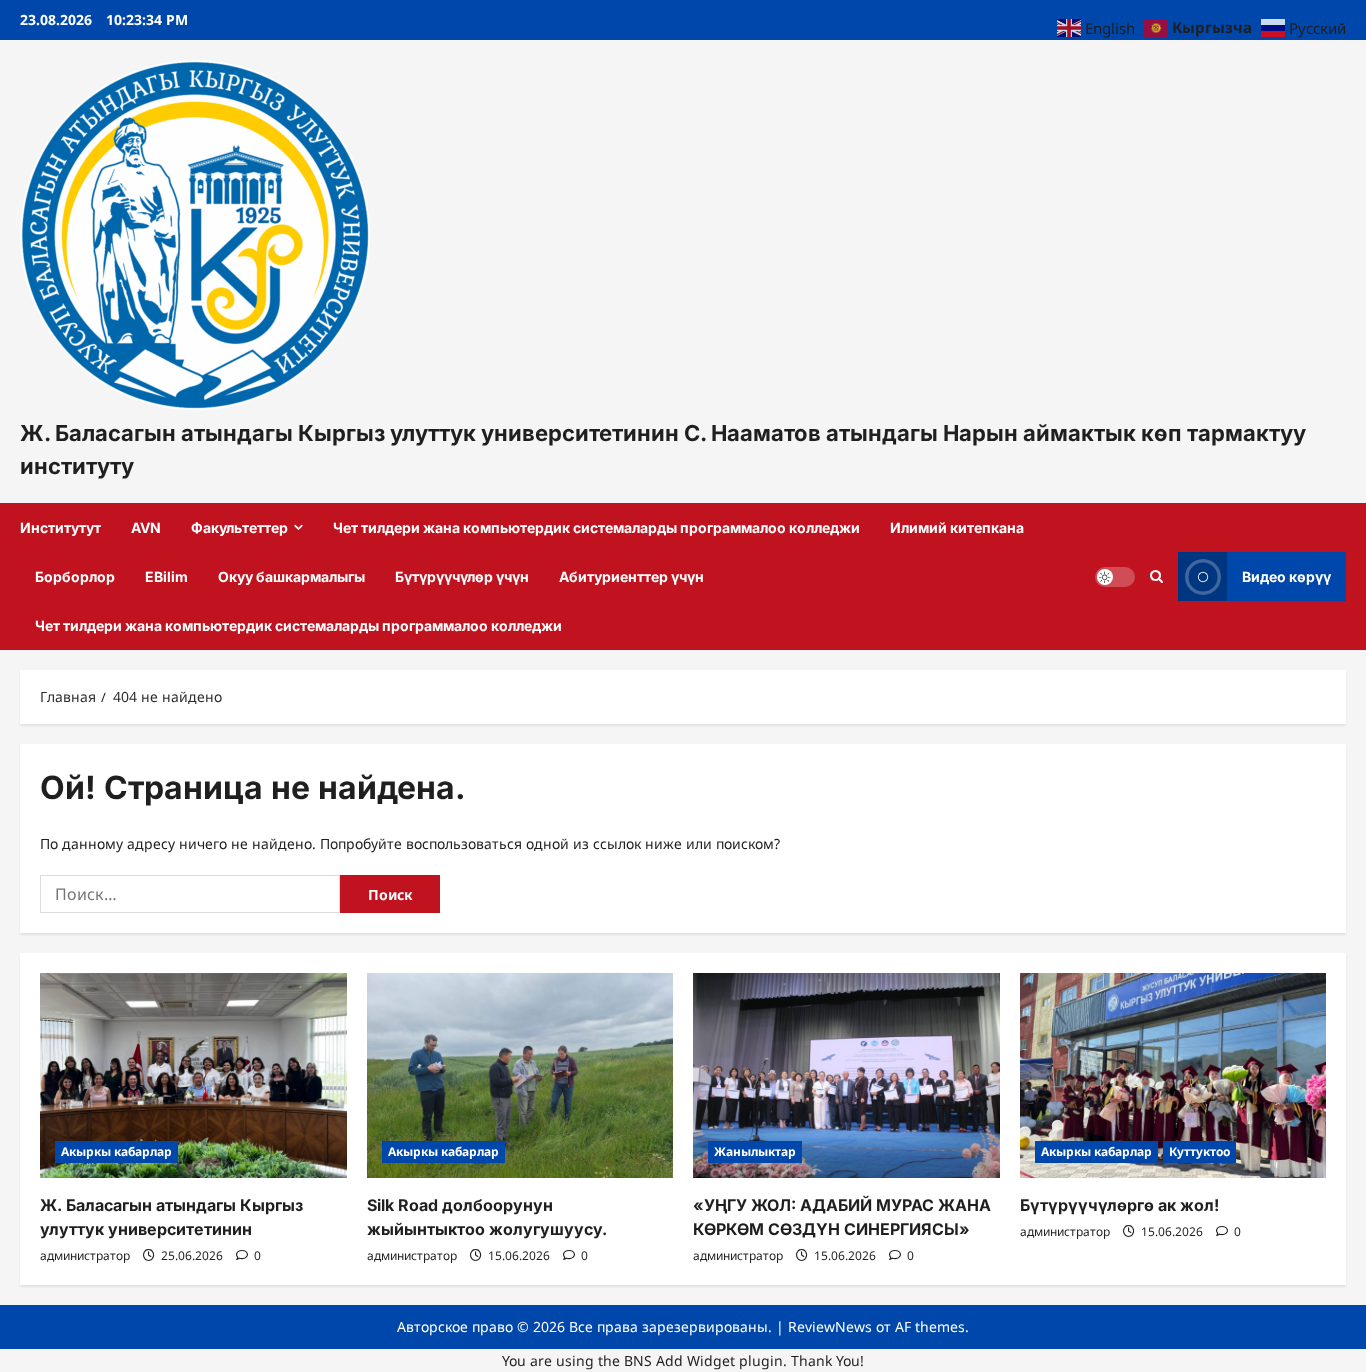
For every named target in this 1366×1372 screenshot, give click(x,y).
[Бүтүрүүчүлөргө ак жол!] (1173, 1075)
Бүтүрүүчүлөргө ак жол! (1119, 1205)
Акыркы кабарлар (116, 1151)
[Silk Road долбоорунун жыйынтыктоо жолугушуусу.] (520, 1075)
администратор (85, 1255)
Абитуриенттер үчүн (631, 576)
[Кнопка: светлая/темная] (1115, 576)
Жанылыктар (755, 1151)
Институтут (60, 527)
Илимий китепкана (957, 527)
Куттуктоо (1199, 1151)
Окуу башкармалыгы (291, 576)
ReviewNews (830, 1326)
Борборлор (75, 576)
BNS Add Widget (679, 1360)
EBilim (166, 576)
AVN (146, 527)
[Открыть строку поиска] (1156, 576)
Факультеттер (239, 527)
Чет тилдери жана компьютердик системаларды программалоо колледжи (596, 527)
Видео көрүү (1286, 575)
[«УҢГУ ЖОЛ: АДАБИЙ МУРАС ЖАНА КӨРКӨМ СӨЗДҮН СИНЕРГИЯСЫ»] (846, 1075)
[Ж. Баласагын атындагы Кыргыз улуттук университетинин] (193, 1075)
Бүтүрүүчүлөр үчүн (462, 576)
